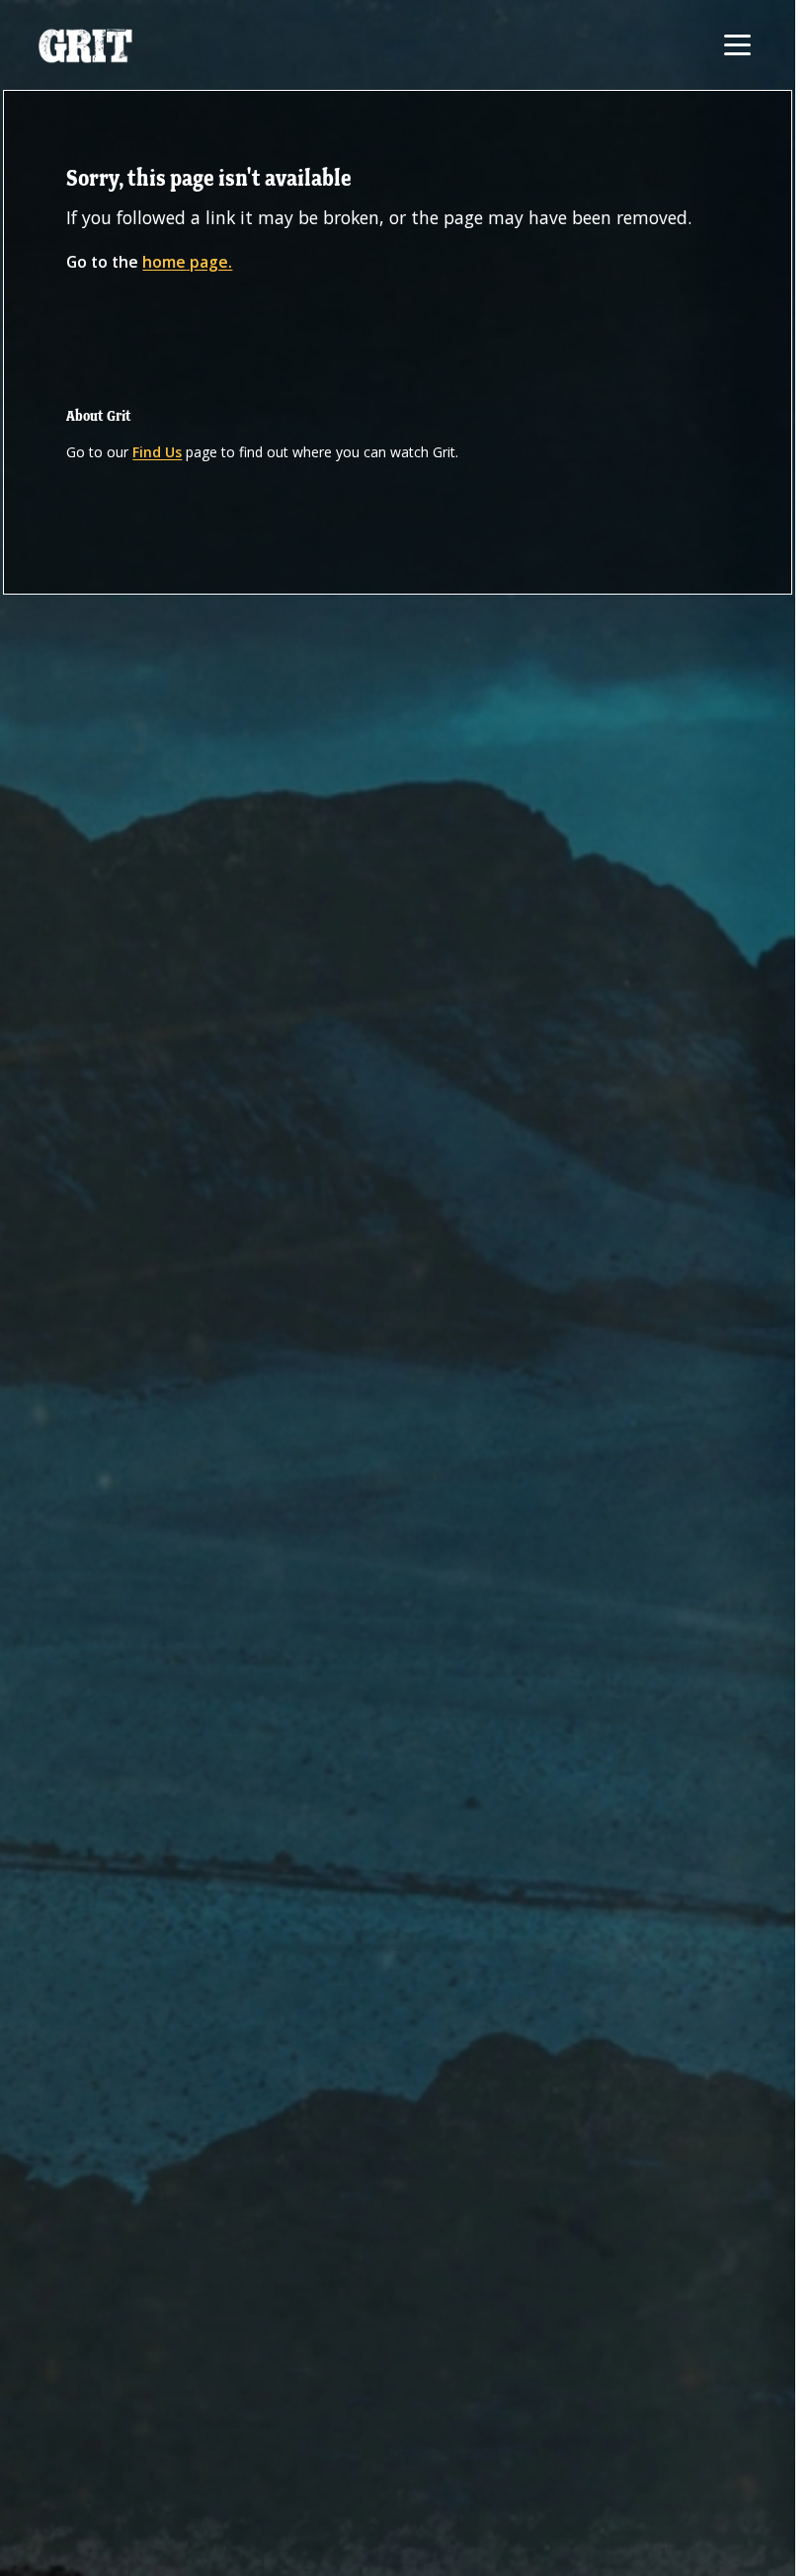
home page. (187, 262)
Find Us (157, 452)
